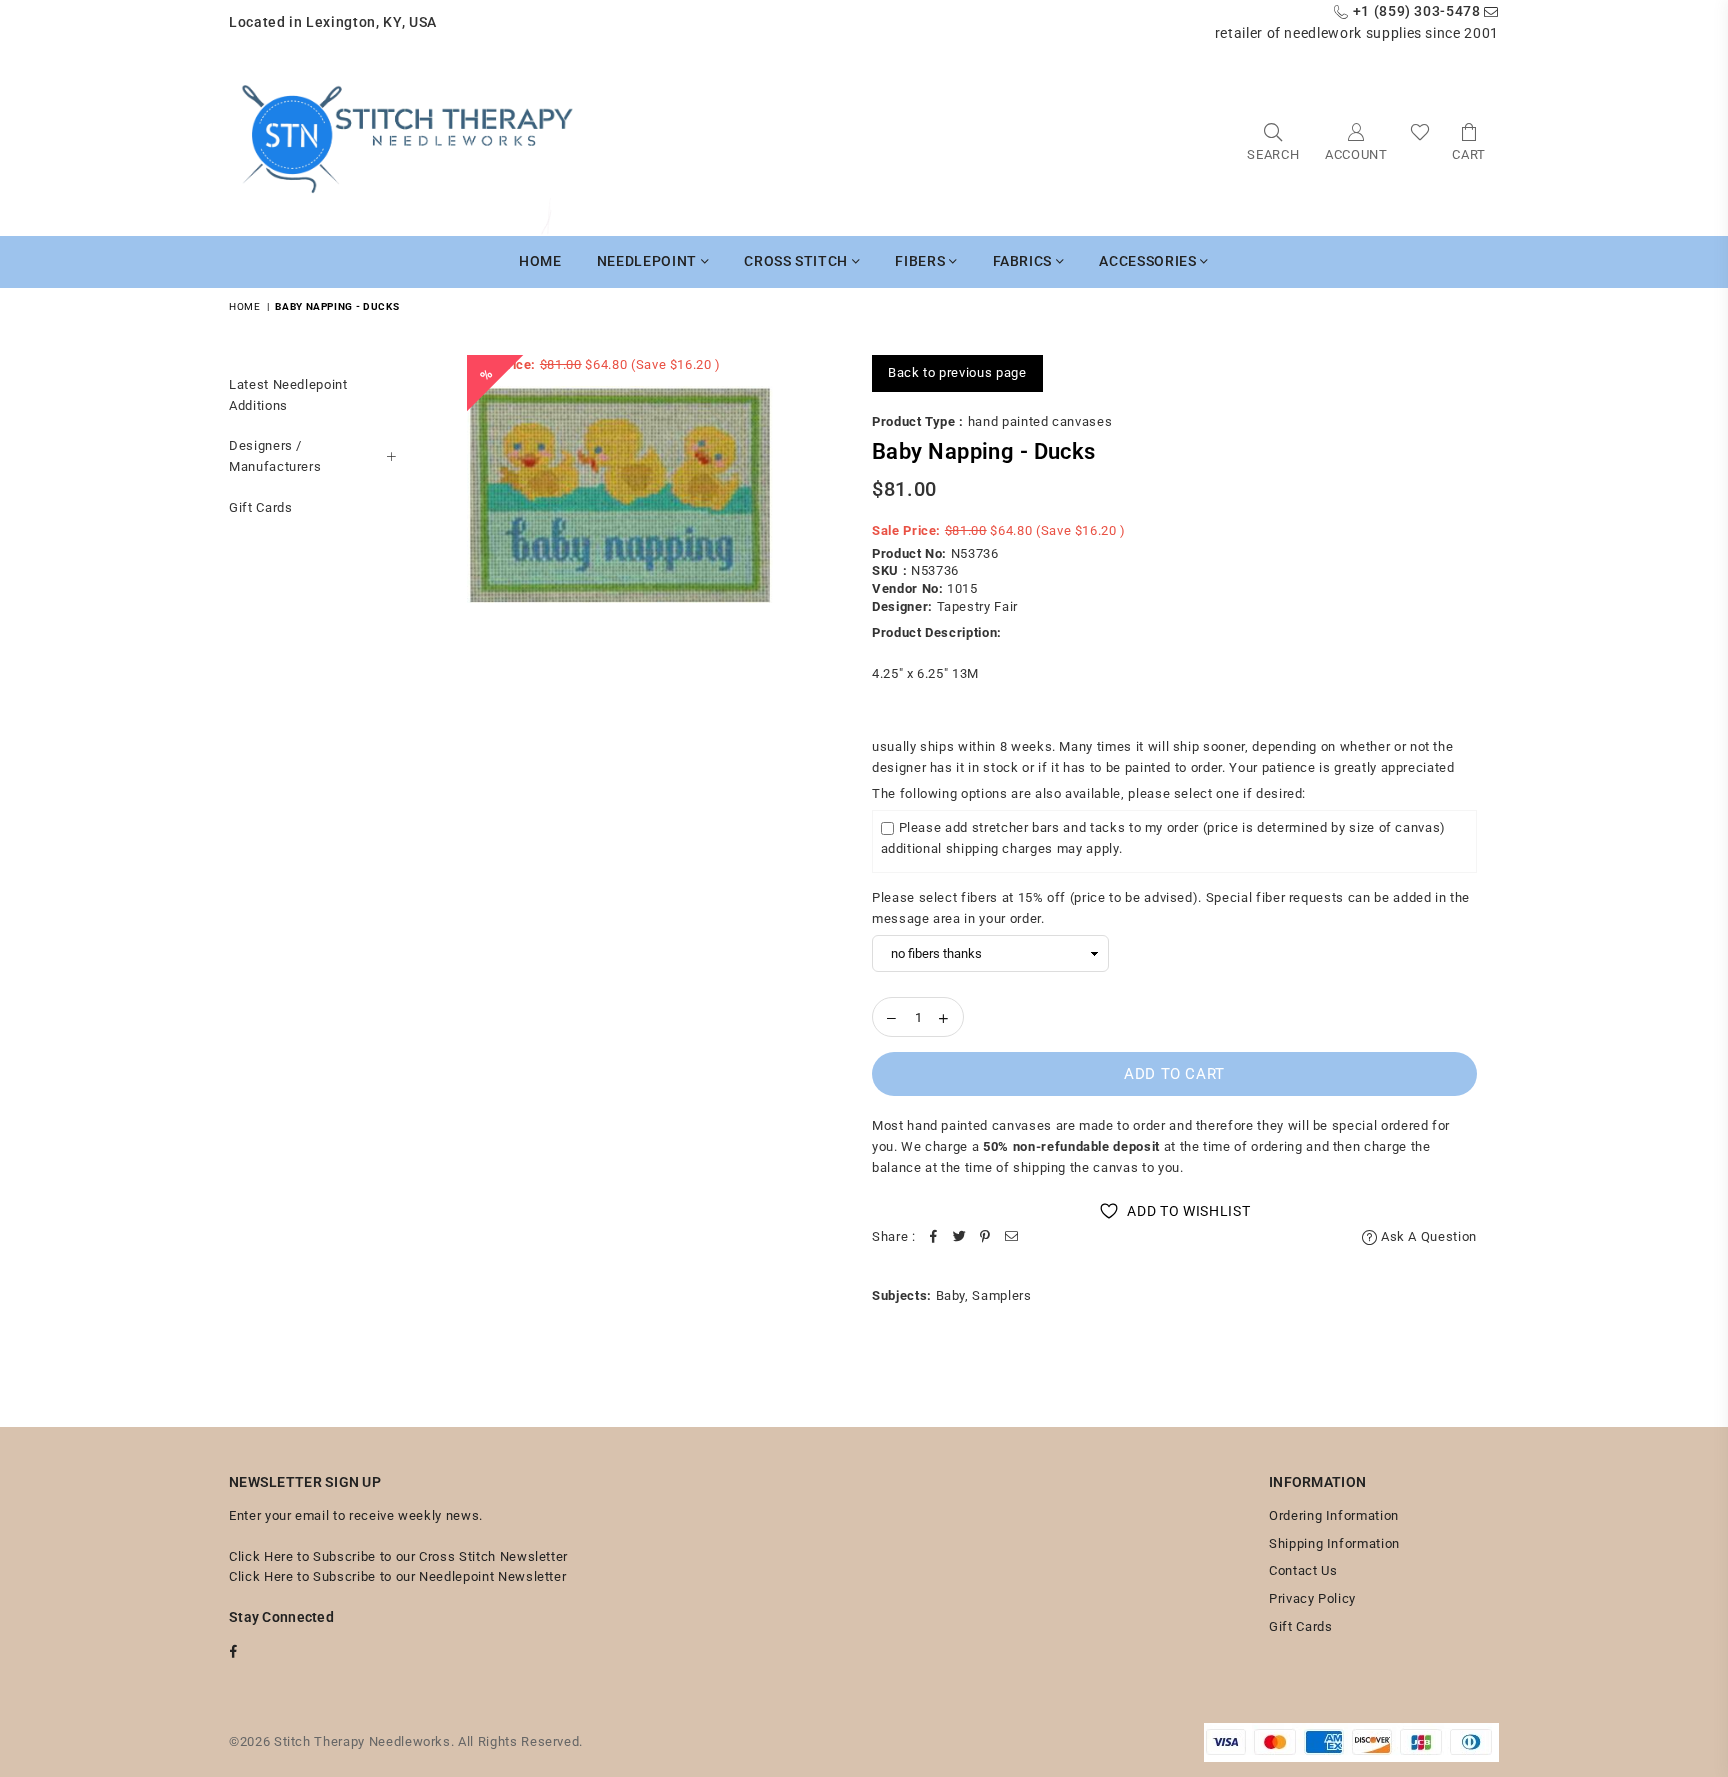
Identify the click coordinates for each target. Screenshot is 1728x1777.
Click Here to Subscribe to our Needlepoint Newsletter (397, 1576)
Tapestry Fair (977, 606)
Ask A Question (1427, 1236)
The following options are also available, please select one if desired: (1089, 793)
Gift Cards (261, 507)
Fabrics (1024, 261)
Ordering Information (1334, 1515)
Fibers (922, 261)
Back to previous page (957, 372)
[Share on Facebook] (934, 1237)
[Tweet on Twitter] (960, 1237)
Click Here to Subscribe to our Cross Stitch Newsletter (398, 1556)
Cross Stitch (797, 261)
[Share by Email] (1012, 1237)
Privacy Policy (1312, 1598)
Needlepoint (649, 261)
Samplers (1001, 1295)
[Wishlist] (1420, 140)
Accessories (1149, 261)
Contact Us (1303, 1570)
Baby (951, 1295)
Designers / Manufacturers (275, 456)
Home (540, 261)
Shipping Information (1334, 1543)
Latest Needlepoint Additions (288, 395)
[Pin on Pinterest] (986, 1237)
